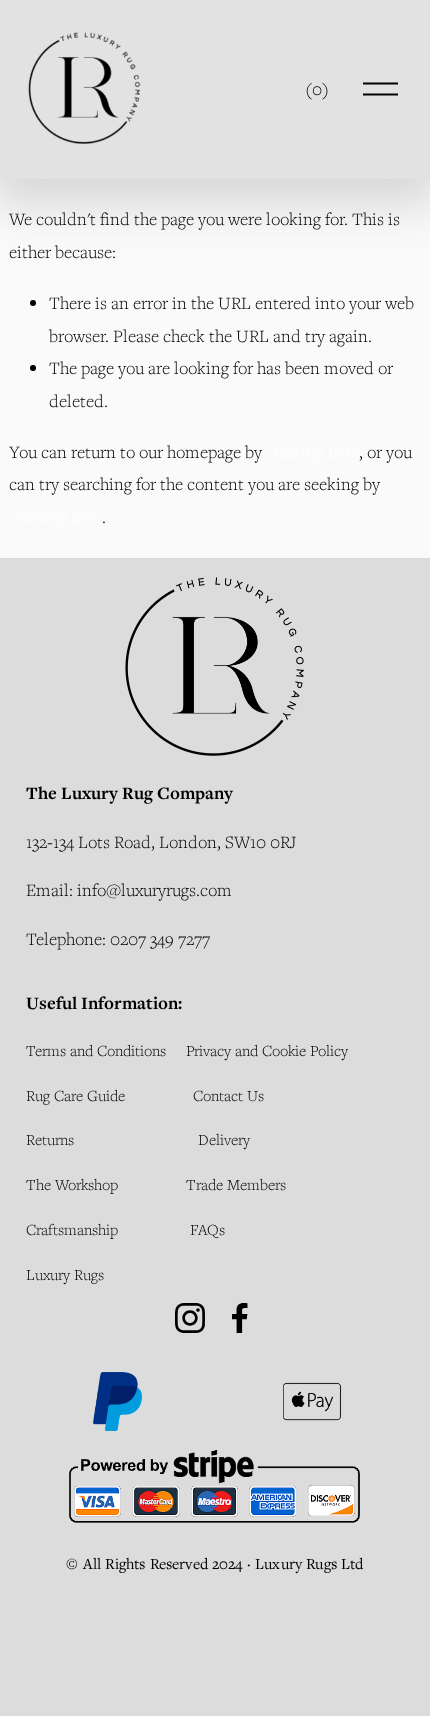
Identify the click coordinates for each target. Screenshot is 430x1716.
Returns (50, 1139)
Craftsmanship (72, 1229)
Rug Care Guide (75, 1095)
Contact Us (228, 1095)
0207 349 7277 (160, 938)
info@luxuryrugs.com (154, 889)
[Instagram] (190, 1318)
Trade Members (236, 1184)
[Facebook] (240, 1318)
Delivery (224, 1139)
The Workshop (72, 1184)
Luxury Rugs (65, 1274)
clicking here (312, 451)
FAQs (207, 1229)
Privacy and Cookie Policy (267, 1050)
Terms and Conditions (96, 1050)
